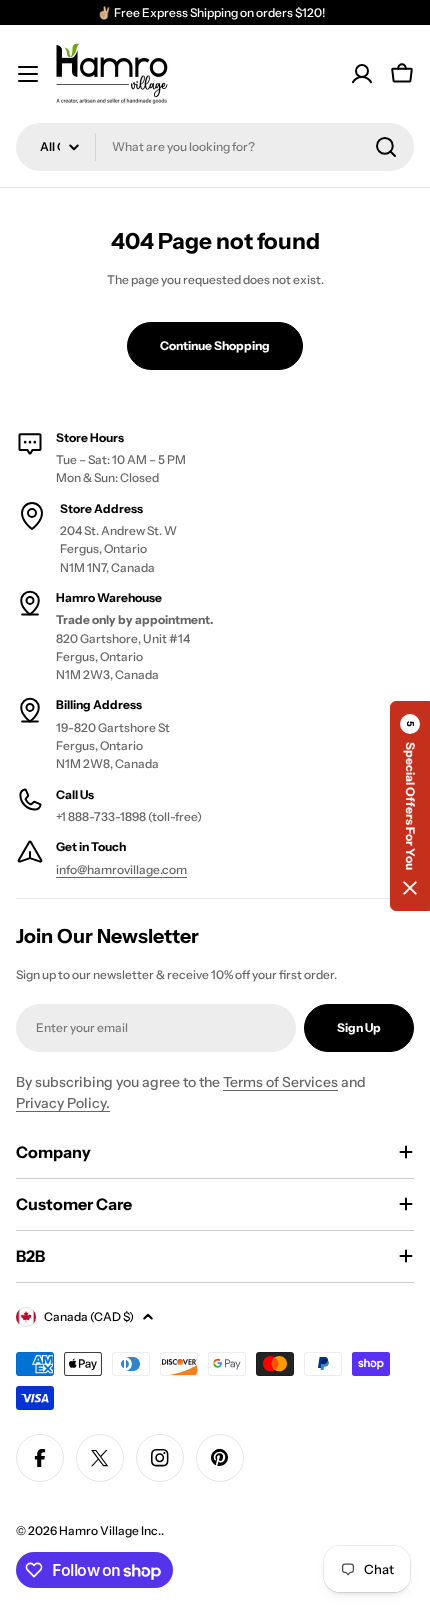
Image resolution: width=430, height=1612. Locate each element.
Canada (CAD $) (89, 1316)
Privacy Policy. (63, 1103)
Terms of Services (280, 1082)
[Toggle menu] (28, 74)
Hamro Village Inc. (110, 1530)
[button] (410, 806)
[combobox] (215, 147)
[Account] (362, 74)
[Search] (386, 147)
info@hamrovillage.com (121, 869)
